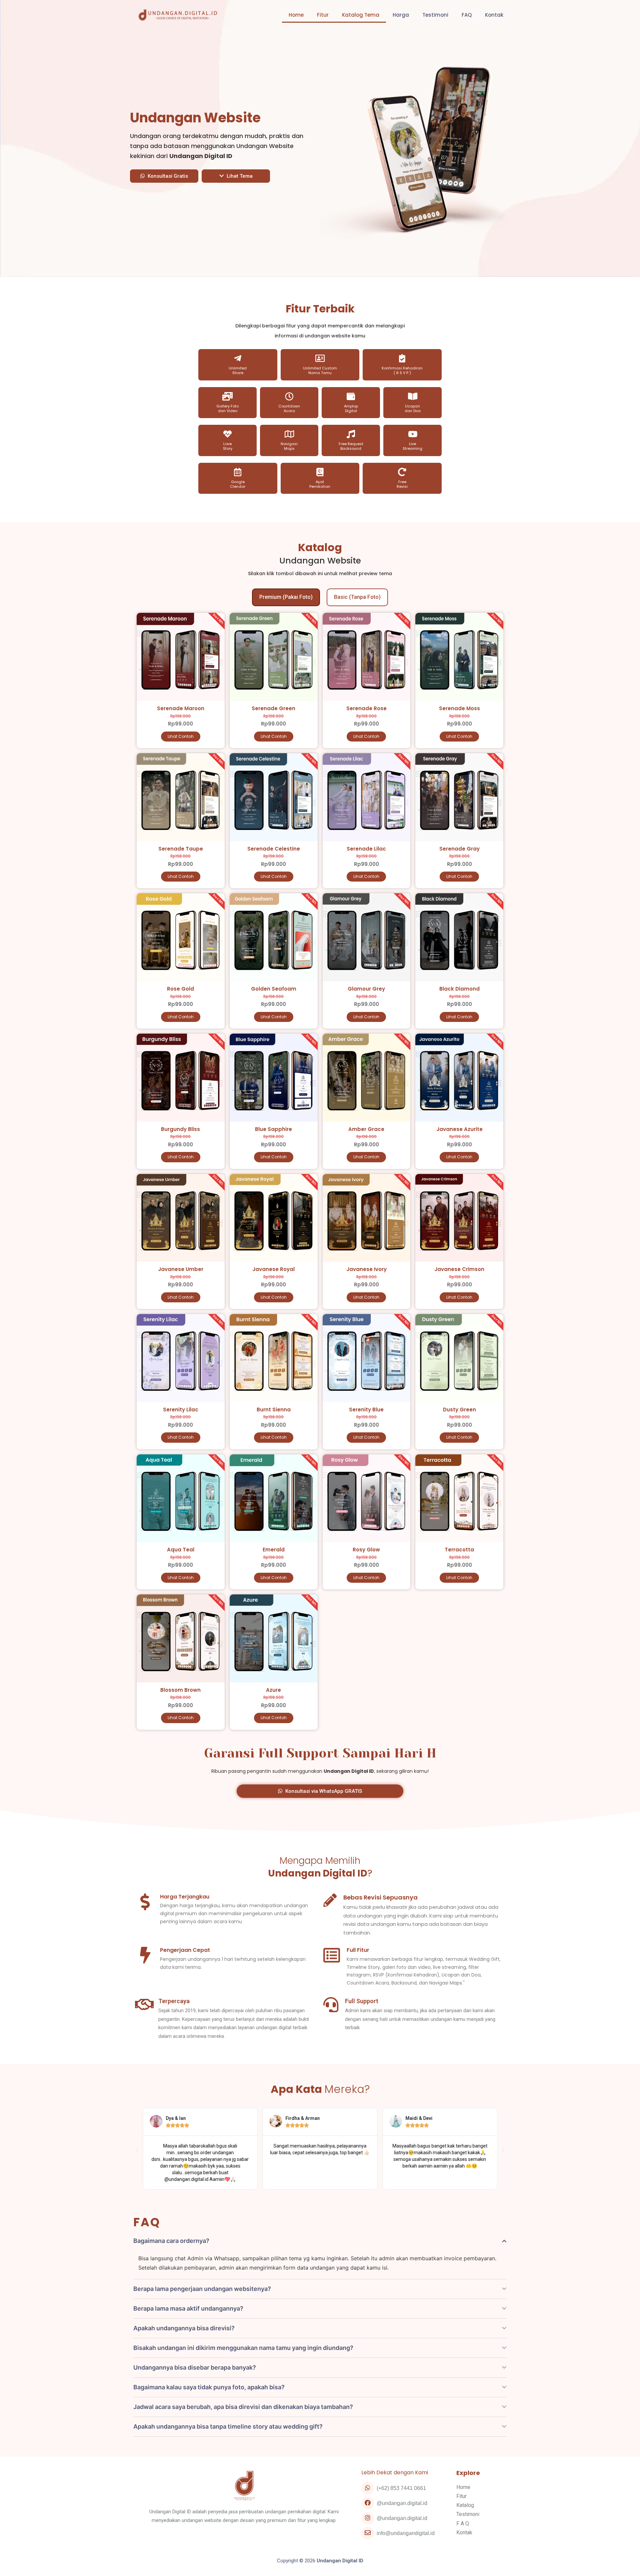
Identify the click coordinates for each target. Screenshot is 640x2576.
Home (296, 15)
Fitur (323, 15)
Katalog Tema (361, 15)
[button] (164, 176)
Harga (401, 15)
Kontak (494, 15)
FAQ (467, 15)
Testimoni (435, 15)
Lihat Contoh (181, 736)
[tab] (286, 597)
